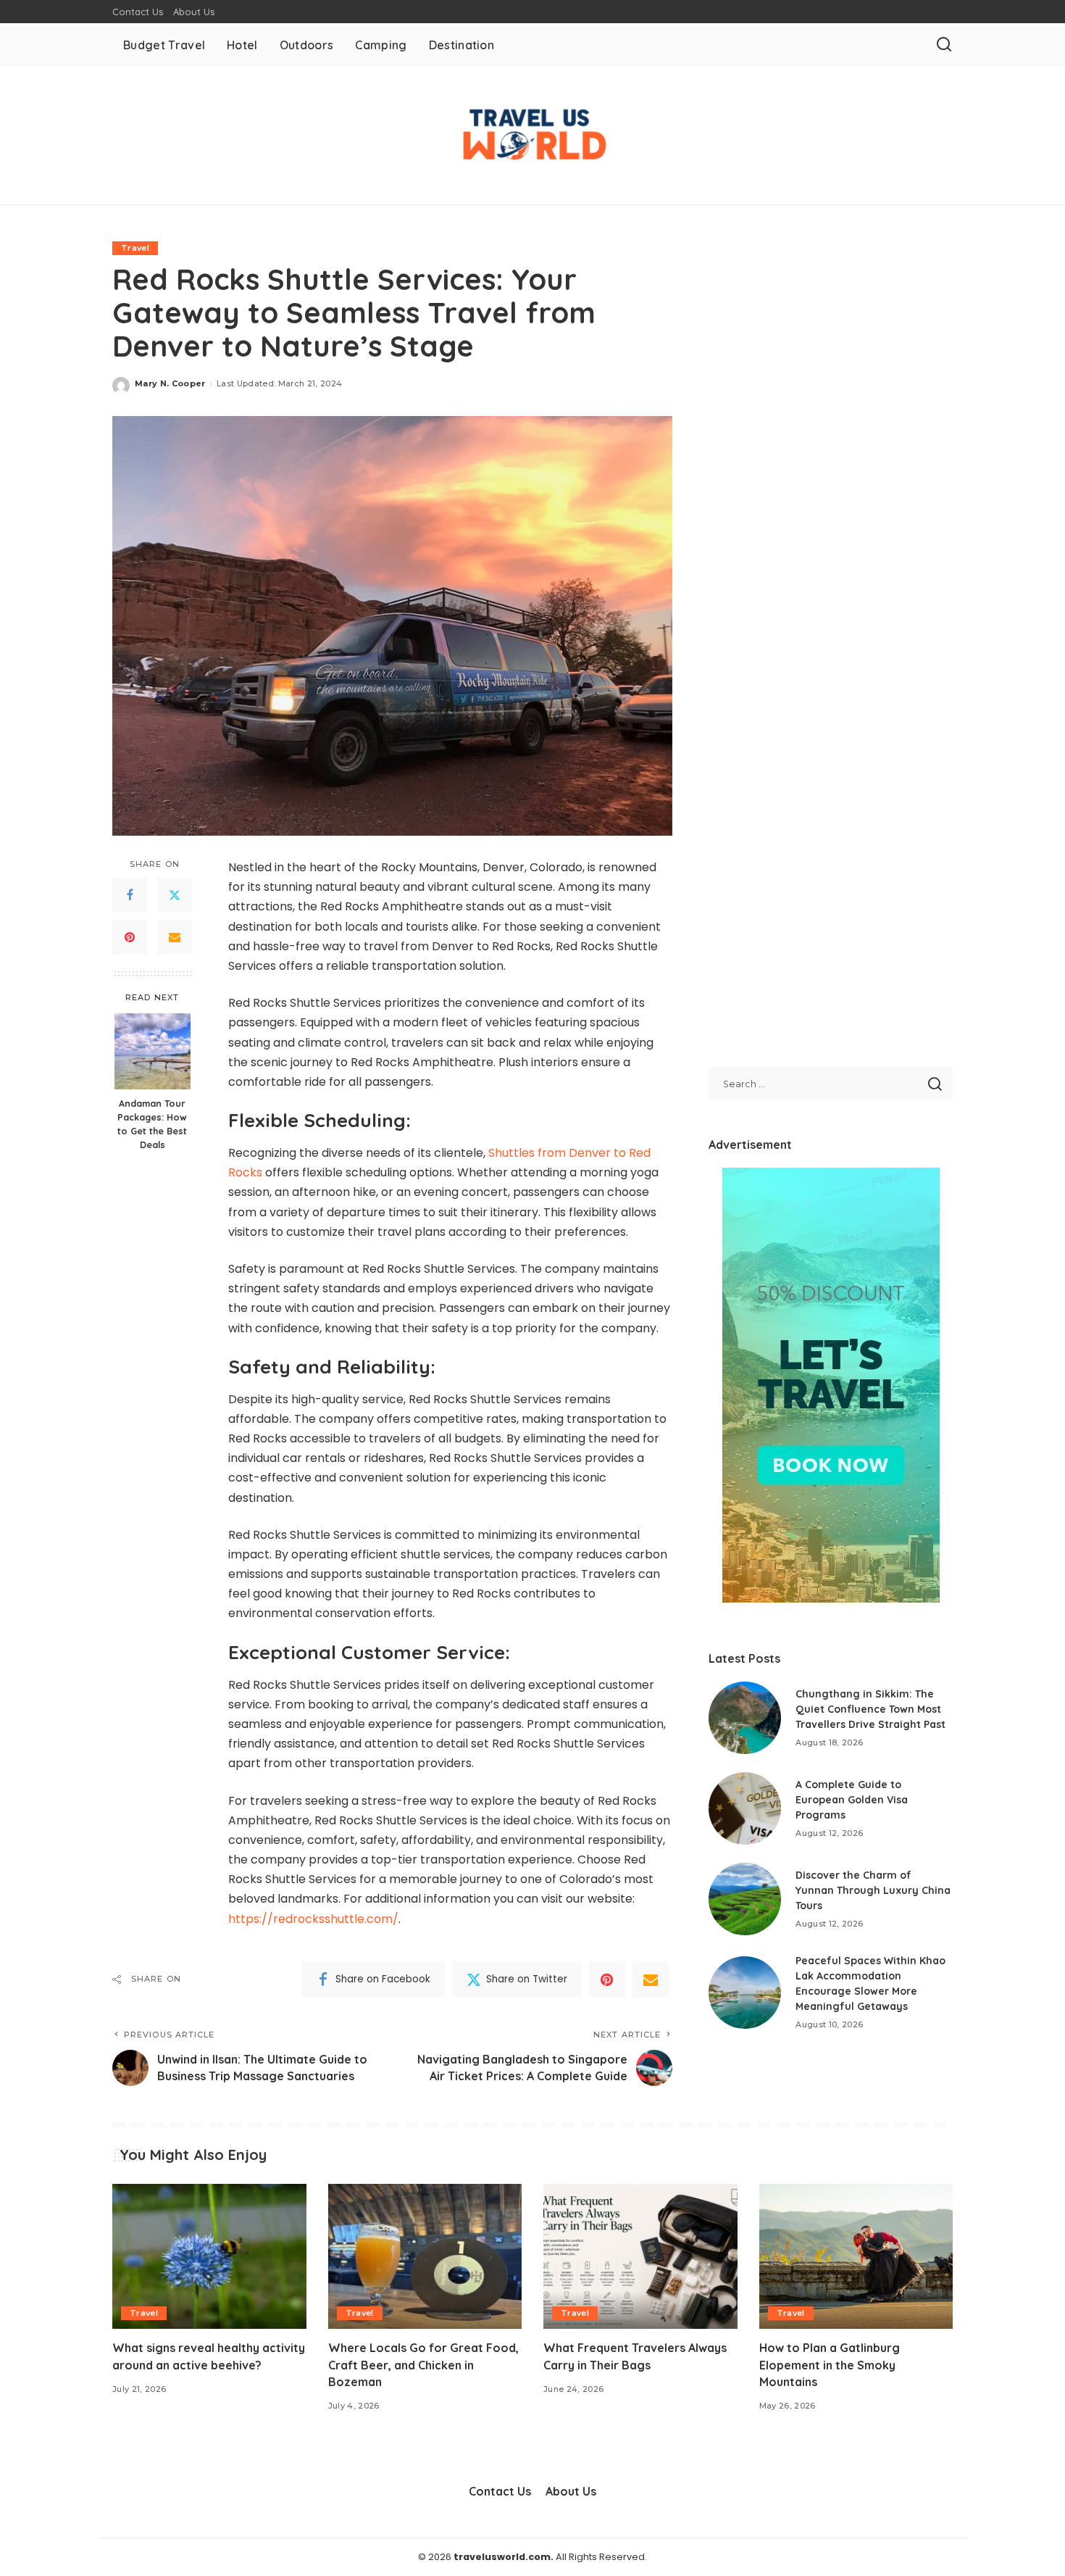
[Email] (175, 938)
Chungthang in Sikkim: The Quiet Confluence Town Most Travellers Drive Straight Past (870, 1709)
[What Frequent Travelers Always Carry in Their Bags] (640, 2257)
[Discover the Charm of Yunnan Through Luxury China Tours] (745, 1899)
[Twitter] (175, 896)
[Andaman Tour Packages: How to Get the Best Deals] (153, 1051)
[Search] (944, 45)
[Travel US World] (532, 136)
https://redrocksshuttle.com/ (313, 1919)
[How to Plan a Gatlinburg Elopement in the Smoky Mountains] (856, 2257)
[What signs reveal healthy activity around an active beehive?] (209, 2257)
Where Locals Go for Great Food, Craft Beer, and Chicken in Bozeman (423, 2364)
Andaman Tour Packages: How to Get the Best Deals (152, 1124)
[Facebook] (130, 896)
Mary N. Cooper (170, 383)
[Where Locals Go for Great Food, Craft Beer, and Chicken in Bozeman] (425, 2257)
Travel (135, 248)
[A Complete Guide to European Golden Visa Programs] (745, 1808)
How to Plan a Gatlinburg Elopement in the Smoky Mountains (830, 2364)
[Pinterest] (130, 938)
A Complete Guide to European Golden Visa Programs (852, 1800)
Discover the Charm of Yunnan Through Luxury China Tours (873, 1890)
